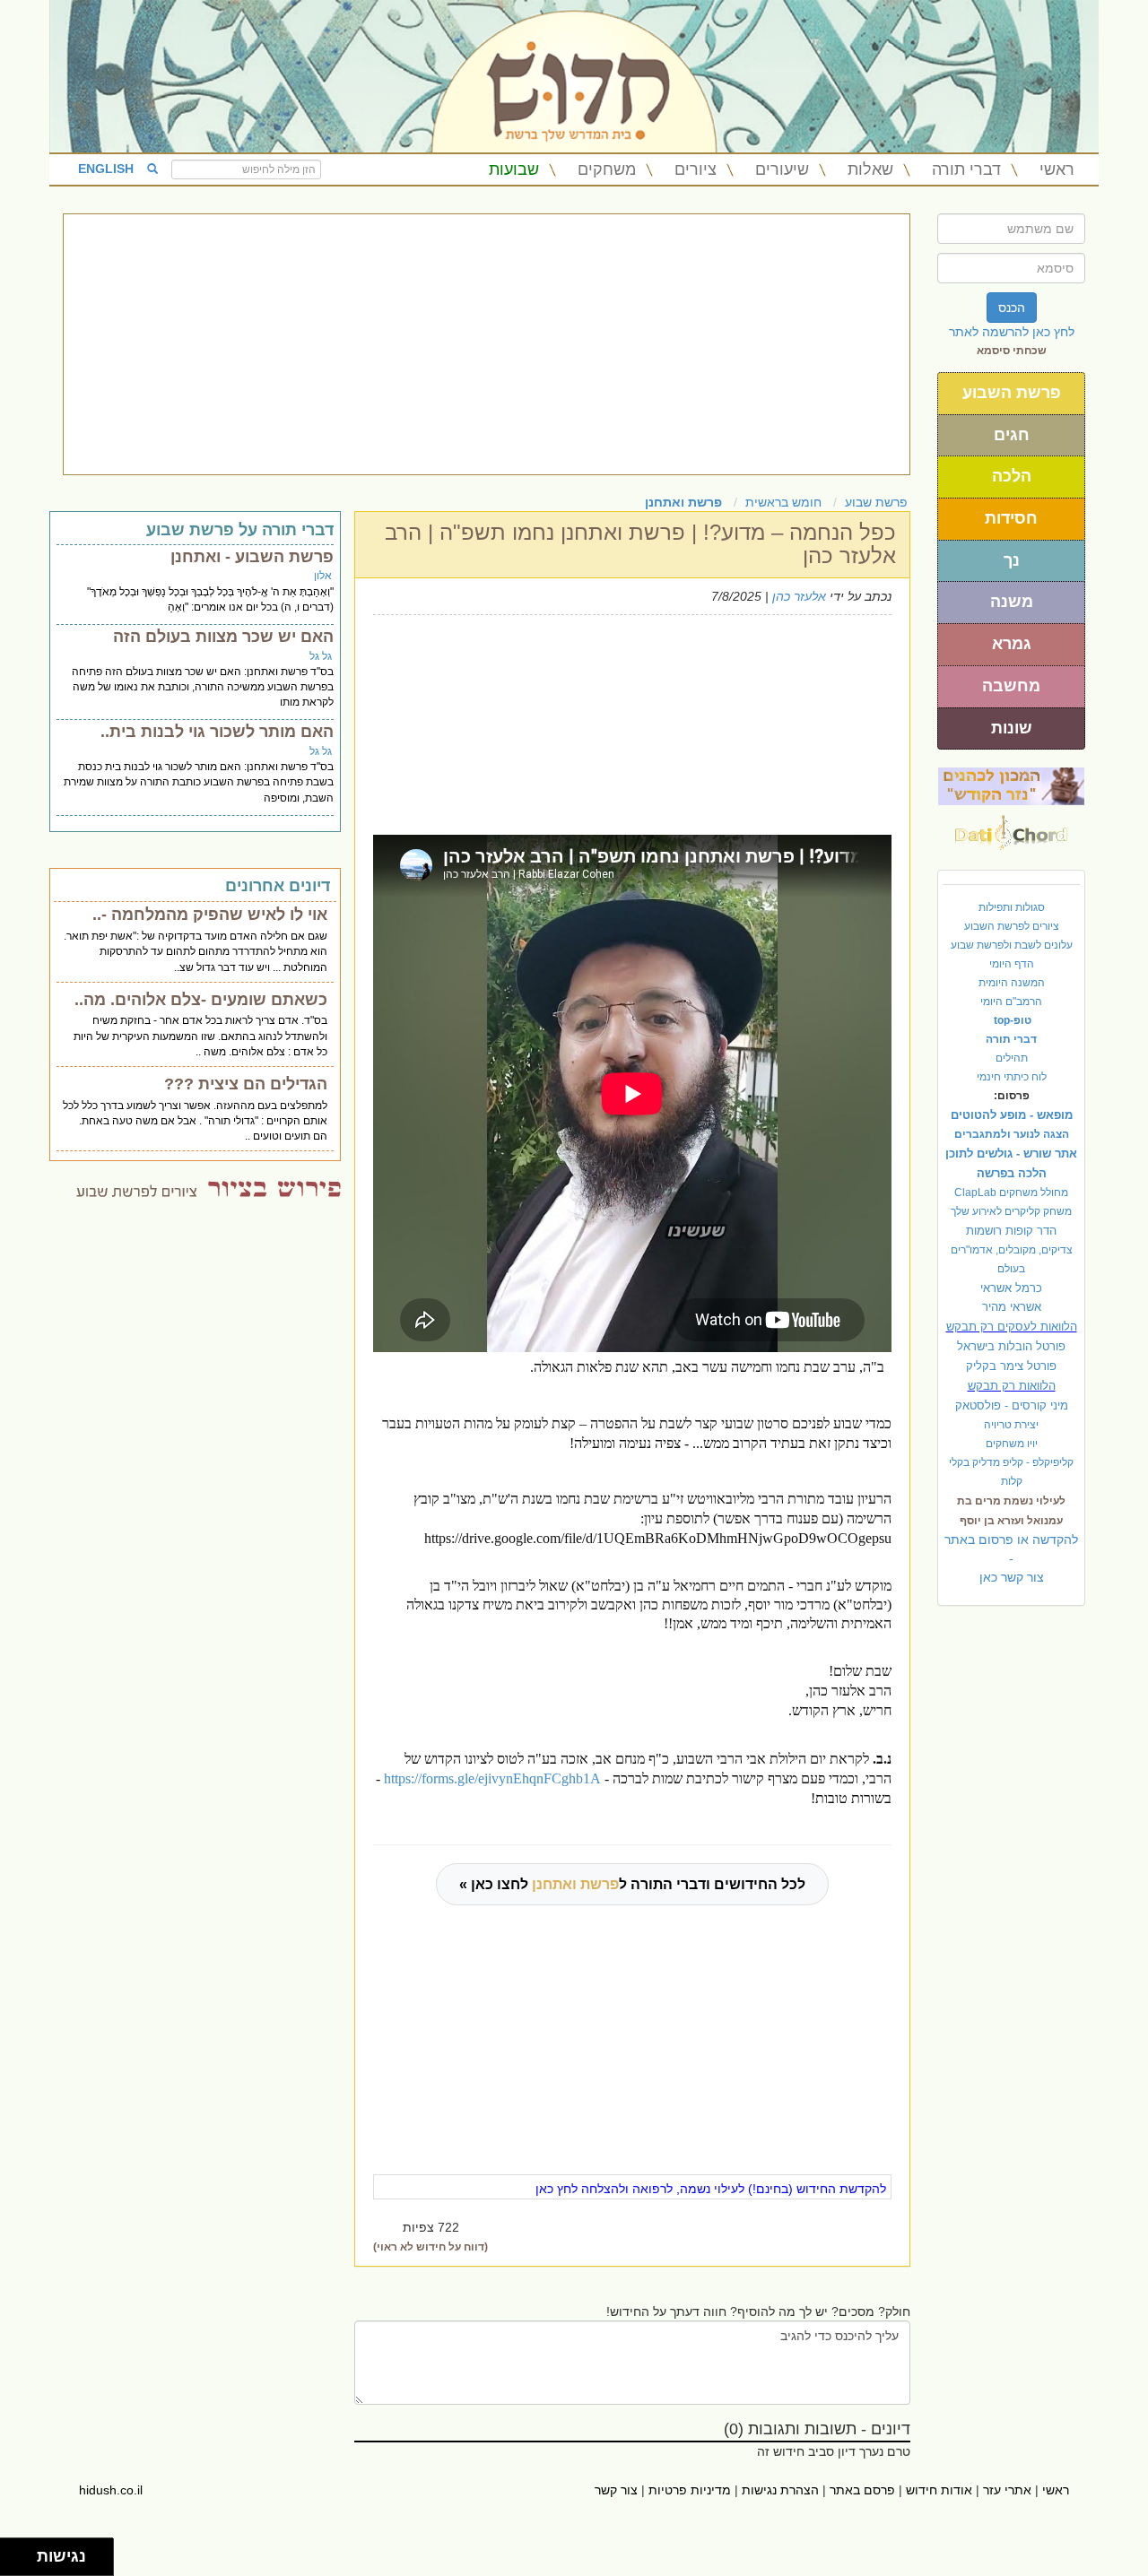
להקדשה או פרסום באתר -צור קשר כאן (1011, 1558)
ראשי (1057, 169)
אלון (323, 576)
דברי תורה (966, 169)
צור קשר (616, 2490)
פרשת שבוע (876, 502)
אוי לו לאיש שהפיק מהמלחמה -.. (210, 915)
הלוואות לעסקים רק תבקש (1012, 1327)
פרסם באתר (862, 2490)
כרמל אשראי (1011, 1288)
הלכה (1012, 476)
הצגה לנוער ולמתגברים (1012, 1134)
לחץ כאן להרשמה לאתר (1012, 332)
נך (1012, 560)
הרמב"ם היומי (1011, 1002)
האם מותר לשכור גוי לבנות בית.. (217, 732)
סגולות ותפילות (1012, 907)
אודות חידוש (939, 2490)
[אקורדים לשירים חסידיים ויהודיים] (1011, 828)
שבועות (514, 169)
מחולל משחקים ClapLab (1011, 1193)
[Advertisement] (487, 344)
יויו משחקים (1012, 1444)
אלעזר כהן (799, 596)
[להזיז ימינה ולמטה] (24, 2562)
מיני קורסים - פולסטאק (1012, 1405)
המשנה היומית (1012, 983)
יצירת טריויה (1011, 1425)
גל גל (321, 656)
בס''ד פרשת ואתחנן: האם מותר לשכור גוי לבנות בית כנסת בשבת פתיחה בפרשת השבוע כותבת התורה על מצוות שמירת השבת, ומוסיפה (199, 782)
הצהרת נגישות (780, 2490)
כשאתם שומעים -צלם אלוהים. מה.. (201, 1000)
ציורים (696, 169)
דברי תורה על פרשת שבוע (240, 530)
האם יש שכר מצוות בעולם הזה (223, 637)
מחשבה (1011, 686)
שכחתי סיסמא (1012, 351)
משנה (1012, 602)
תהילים (1012, 1058)
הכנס (1012, 308)
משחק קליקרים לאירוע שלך (1011, 1211)
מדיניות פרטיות (690, 2490)
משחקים (607, 169)
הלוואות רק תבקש (1012, 1386)
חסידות (1011, 518)
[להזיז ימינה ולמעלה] (24, 2552)
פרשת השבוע (1012, 393)
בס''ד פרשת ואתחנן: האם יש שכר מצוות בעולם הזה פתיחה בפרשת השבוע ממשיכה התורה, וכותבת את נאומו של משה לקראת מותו (203, 687)
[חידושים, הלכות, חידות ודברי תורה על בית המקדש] (1011, 785)
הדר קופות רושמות (1011, 1231)
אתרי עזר (1007, 2490)
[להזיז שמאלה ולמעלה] (14, 2552)
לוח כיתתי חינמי (1012, 1077)
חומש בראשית (783, 502)
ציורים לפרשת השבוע (1012, 926)
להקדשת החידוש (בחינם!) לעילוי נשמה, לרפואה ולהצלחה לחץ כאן (711, 2189)
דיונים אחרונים (278, 886)
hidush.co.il (111, 2490)
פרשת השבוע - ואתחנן (252, 557)
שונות (1012, 728)
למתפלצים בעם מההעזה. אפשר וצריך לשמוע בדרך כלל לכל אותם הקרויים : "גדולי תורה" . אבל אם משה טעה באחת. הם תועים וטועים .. (195, 1121)
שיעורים (782, 169)
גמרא (1012, 644)
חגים (1012, 435)
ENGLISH (106, 169)
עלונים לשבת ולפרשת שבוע (1012, 945)
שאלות (870, 169)
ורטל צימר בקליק (1011, 1366)
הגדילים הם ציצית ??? (246, 1084)
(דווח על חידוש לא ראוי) (430, 2247)
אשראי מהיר (1012, 1307)
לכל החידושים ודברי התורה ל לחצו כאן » (632, 1884)
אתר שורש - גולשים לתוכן (1011, 1154)
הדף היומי (1012, 964)
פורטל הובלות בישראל (1011, 1346)
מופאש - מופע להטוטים (1012, 1115)
